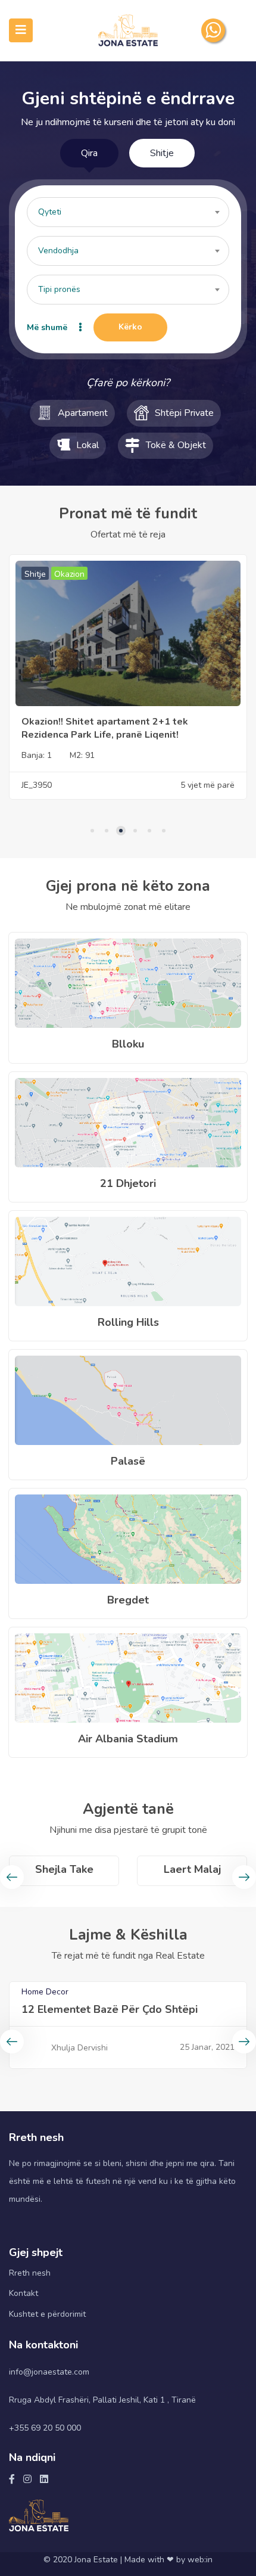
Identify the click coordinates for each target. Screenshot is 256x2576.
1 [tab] (92, 831)
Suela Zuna (192, 1869)
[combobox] (128, 212)
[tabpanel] (128, 676)
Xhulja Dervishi (79, 2048)
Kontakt (24, 2293)
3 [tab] (121, 831)
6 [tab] (164, 831)
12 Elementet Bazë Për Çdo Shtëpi (110, 2009)
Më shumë (47, 327)
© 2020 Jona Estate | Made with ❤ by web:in (128, 2560)
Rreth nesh (30, 2273)
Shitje (162, 153)
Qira (89, 153)
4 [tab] (135, 831)
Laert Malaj (64, 1869)
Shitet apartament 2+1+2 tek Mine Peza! (114, 722)
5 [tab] (149, 831)
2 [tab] (107, 831)
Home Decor (45, 1992)
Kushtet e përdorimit (47, 2314)
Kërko (130, 327)
